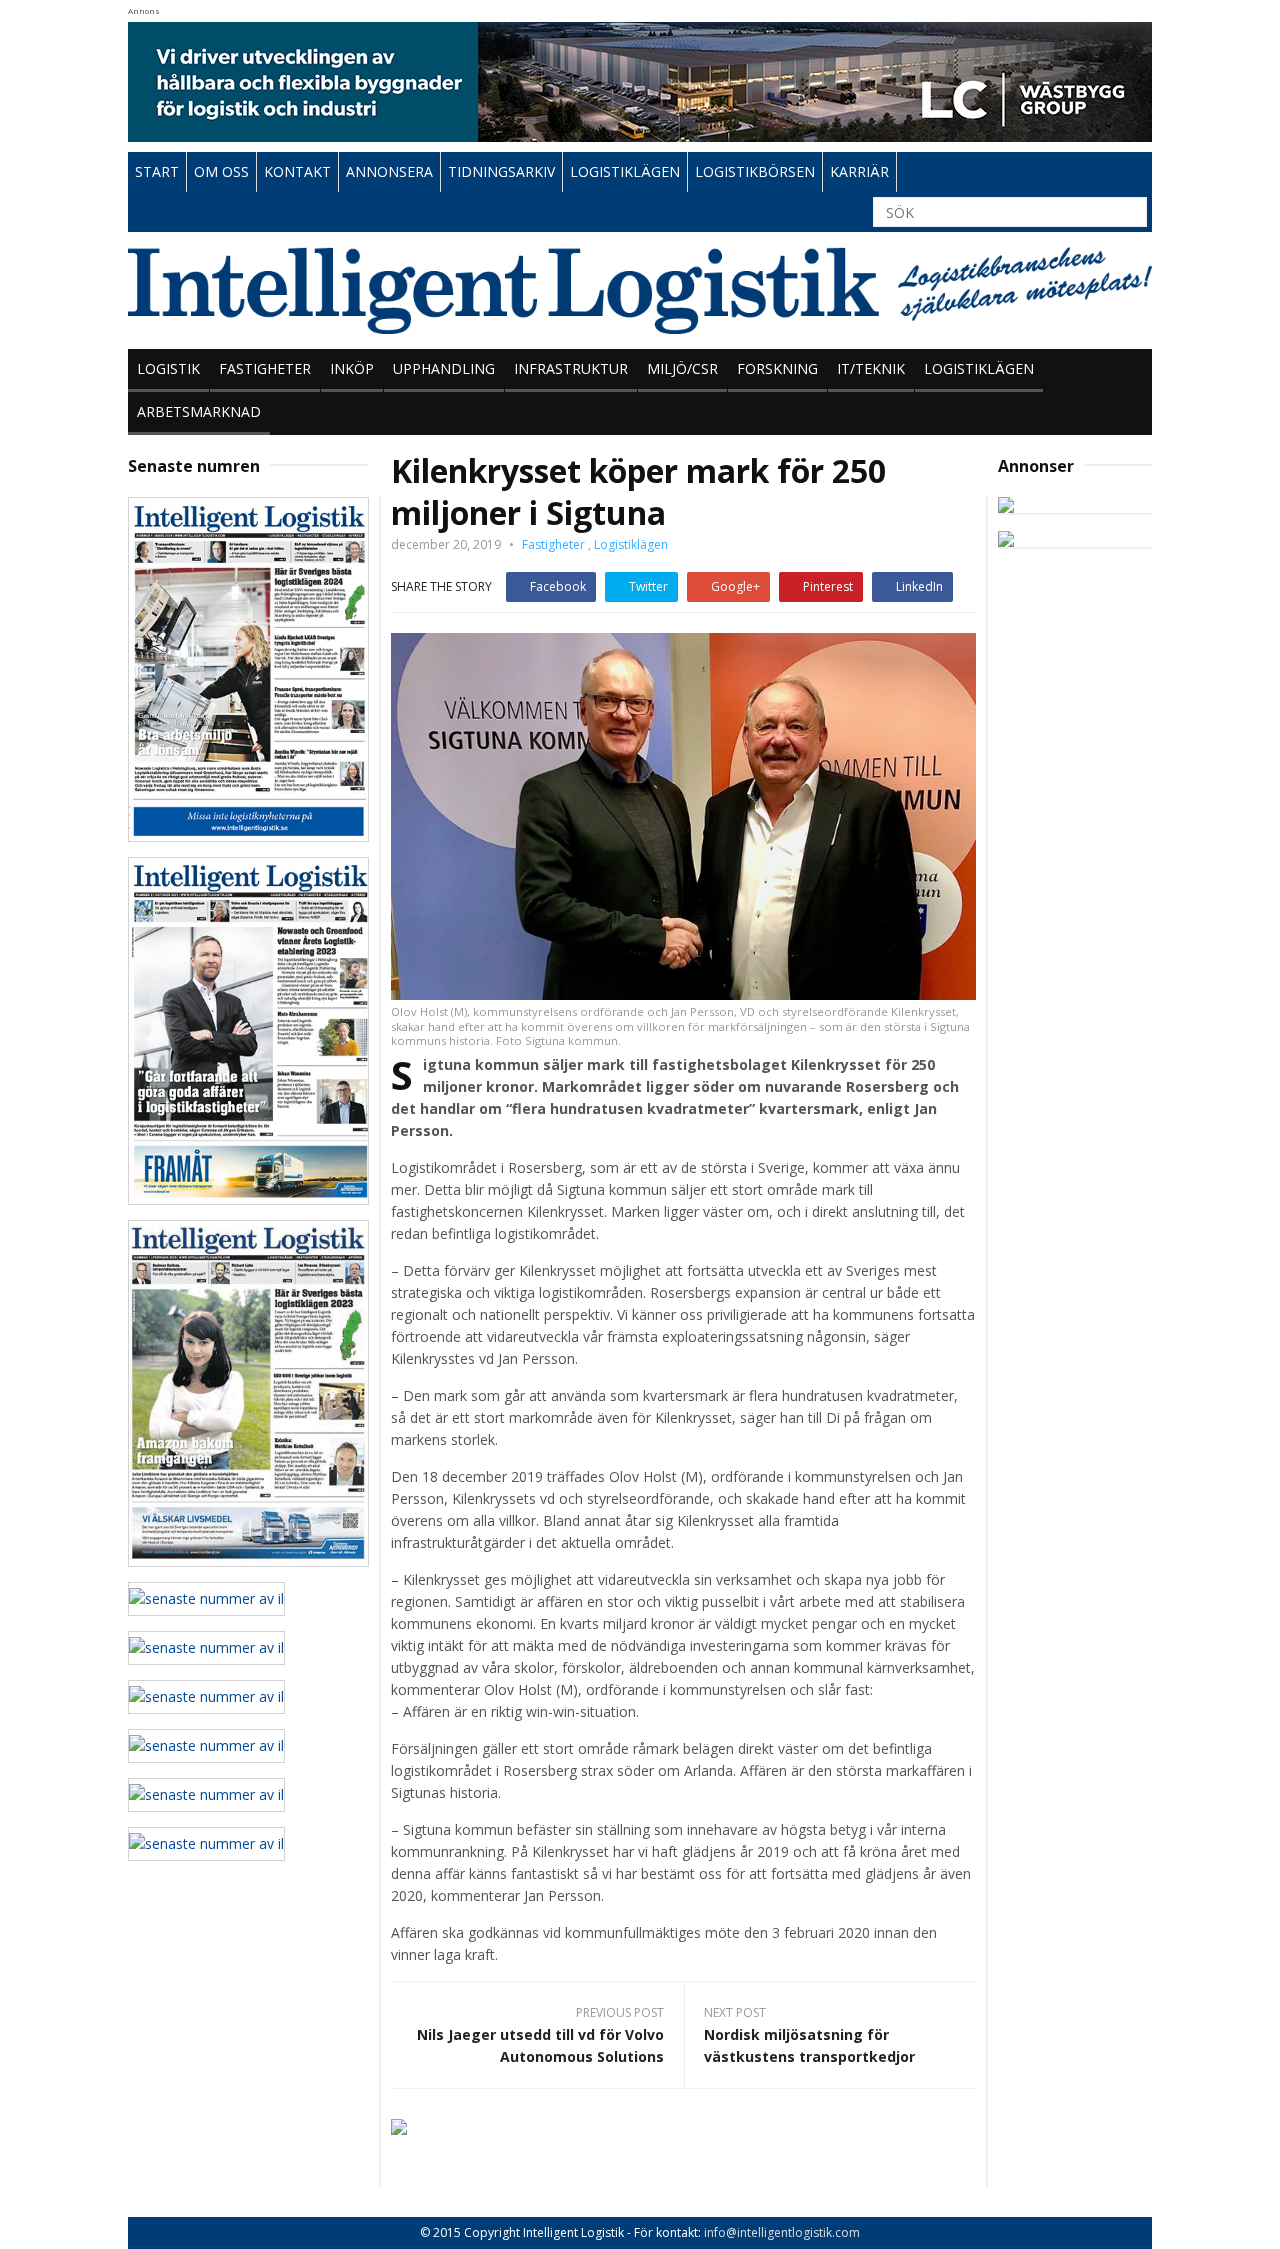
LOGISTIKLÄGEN (625, 171)
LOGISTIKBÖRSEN (755, 171)
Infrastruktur (571, 368)
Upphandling (444, 368)
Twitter (648, 586)
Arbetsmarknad (199, 411)
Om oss (221, 171)
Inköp (352, 368)
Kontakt (297, 171)
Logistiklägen (979, 368)
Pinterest (828, 586)
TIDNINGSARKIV (501, 171)
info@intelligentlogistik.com (782, 2232)
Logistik (168, 368)
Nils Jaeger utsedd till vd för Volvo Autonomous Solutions (540, 2045)
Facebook (558, 586)
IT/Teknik (871, 368)
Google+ (735, 586)
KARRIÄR (859, 171)
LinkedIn (919, 586)
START (157, 171)
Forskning (777, 368)
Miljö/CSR (682, 368)
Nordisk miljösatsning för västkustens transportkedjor (809, 2045)
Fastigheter (265, 368)
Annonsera (389, 171)
